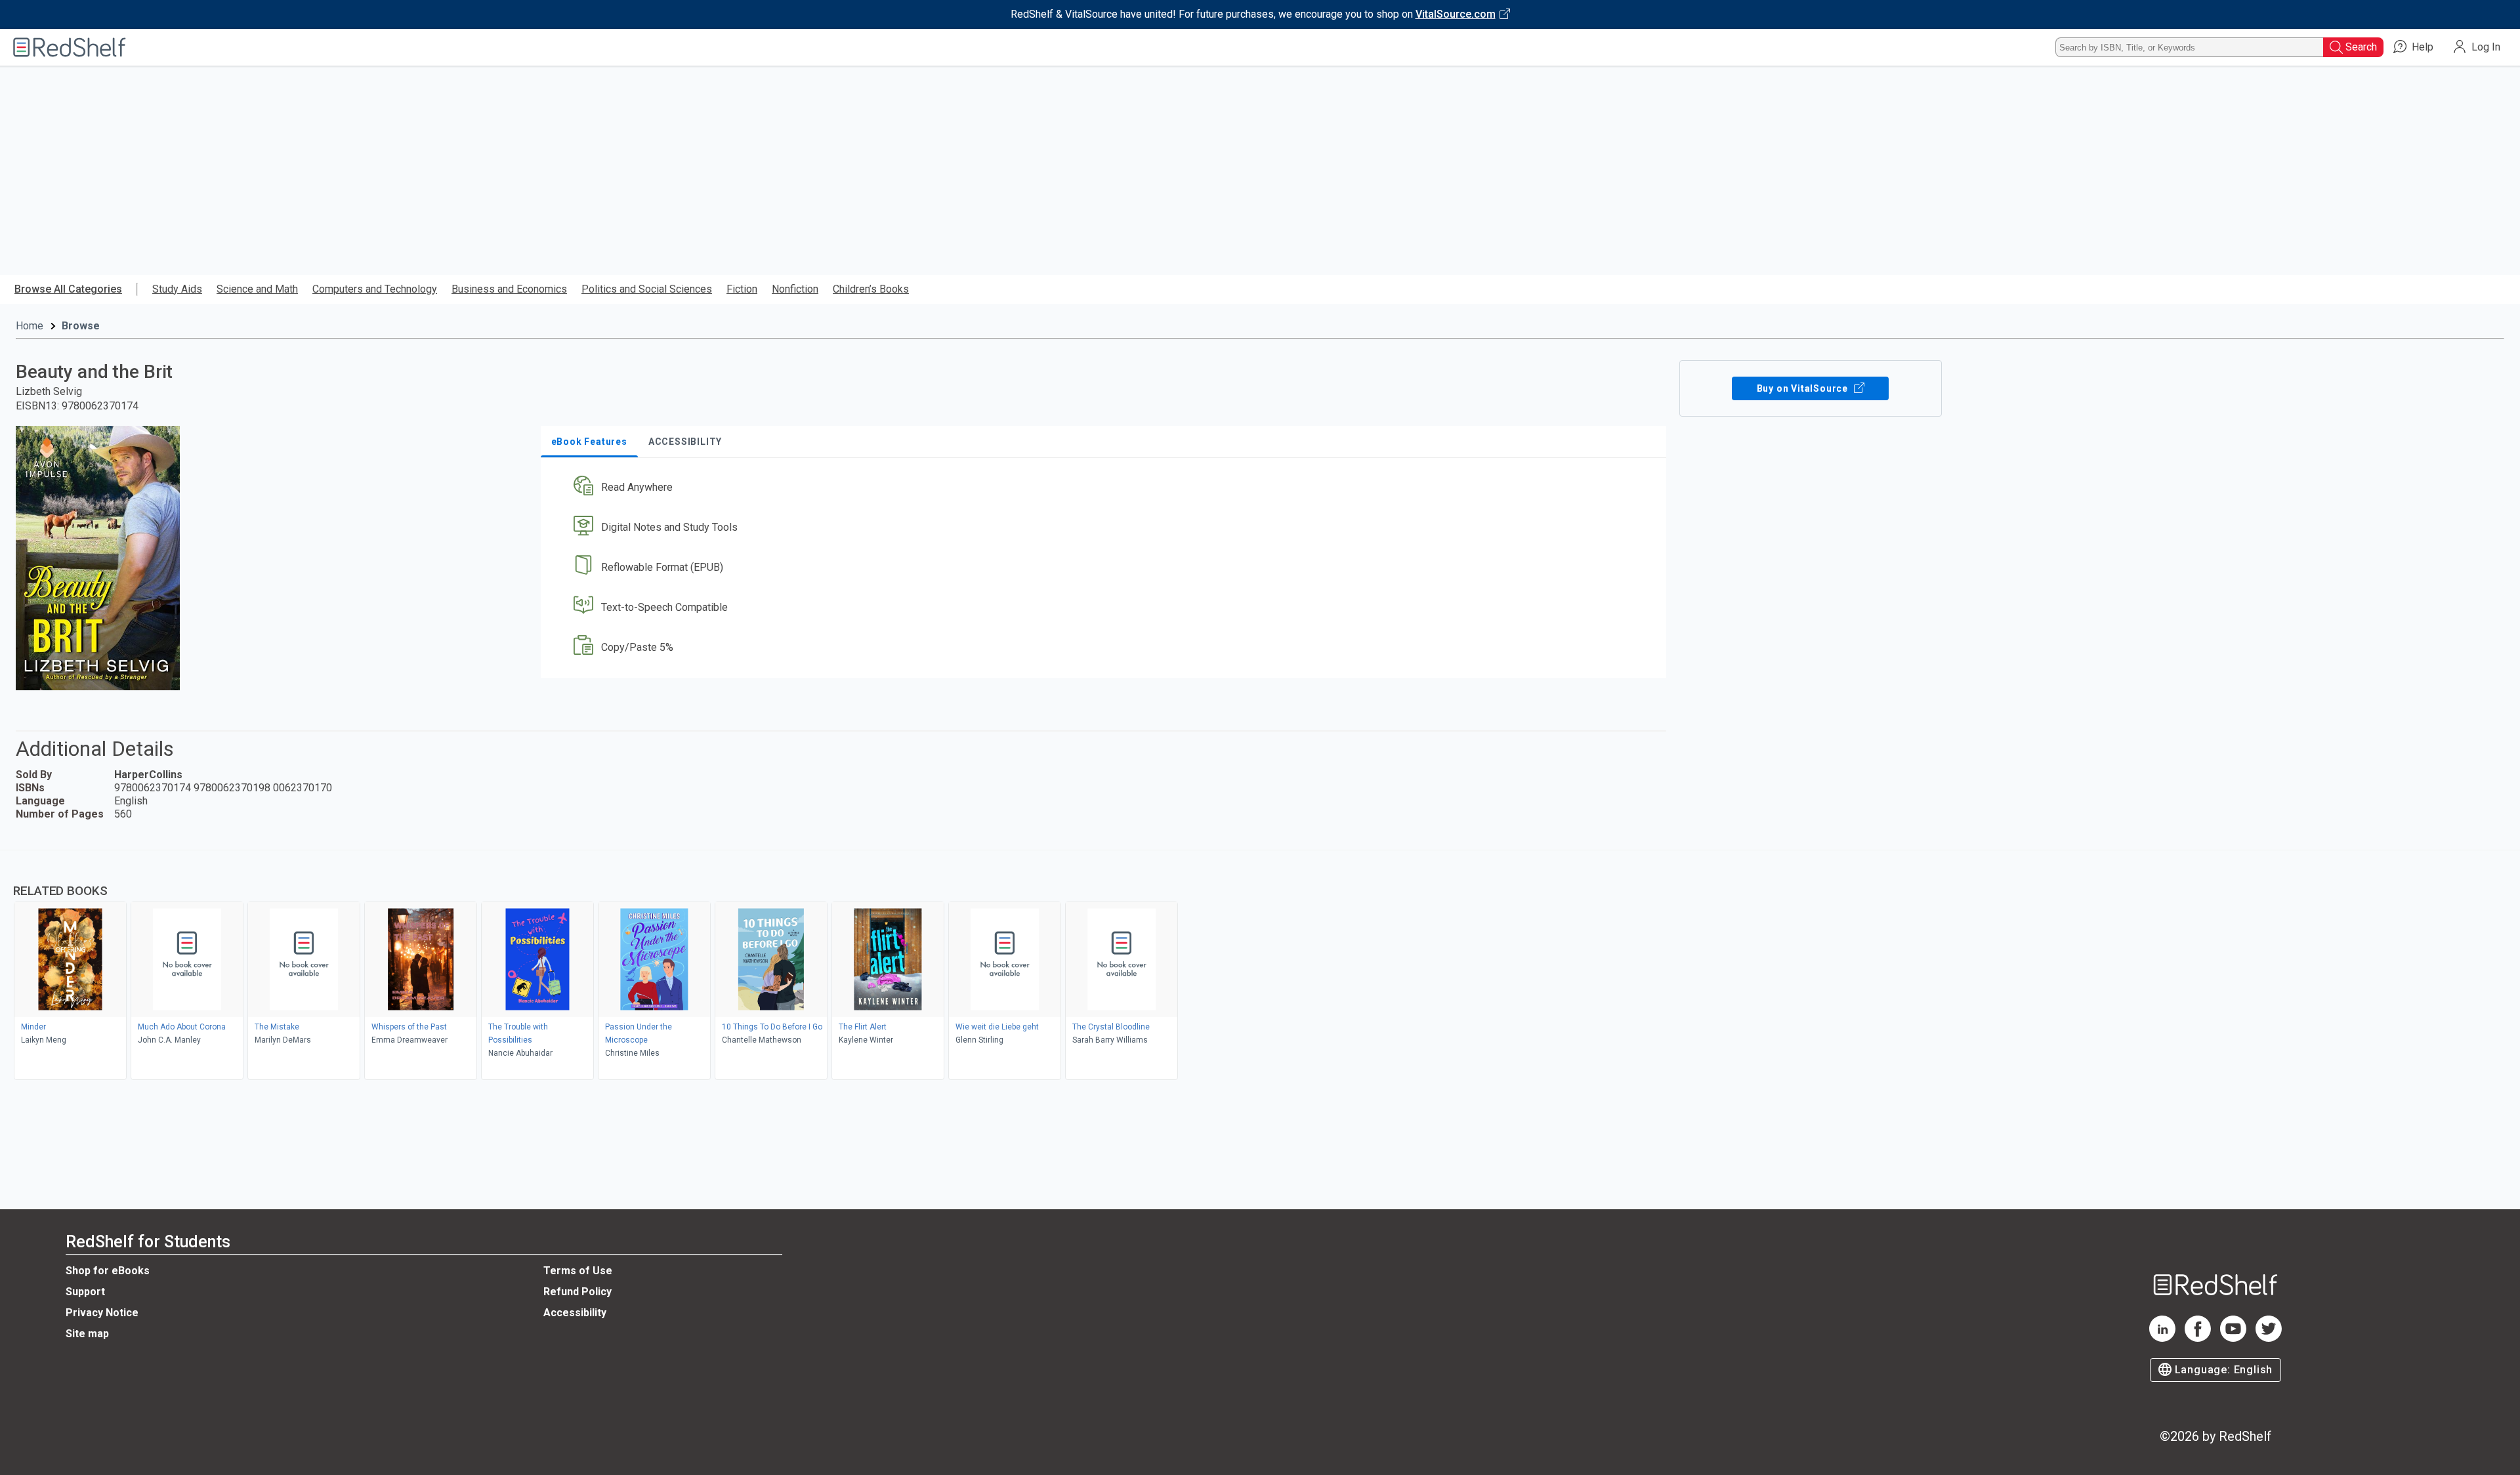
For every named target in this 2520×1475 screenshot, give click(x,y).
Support (85, 1292)
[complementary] (1260, 966)
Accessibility (575, 1313)
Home (30, 326)
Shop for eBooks (108, 1271)
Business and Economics (509, 289)
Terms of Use (578, 1271)
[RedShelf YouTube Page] (2233, 1338)
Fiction (742, 289)
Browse (81, 326)
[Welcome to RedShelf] (70, 47)
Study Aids (177, 289)
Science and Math (257, 289)
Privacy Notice (102, 1313)
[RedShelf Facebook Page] (2198, 1338)
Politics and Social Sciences (647, 289)
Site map (87, 1334)
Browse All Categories (68, 289)
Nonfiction (795, 289)
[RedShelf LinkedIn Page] (2162, 1338)
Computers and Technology (375, 289)
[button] (1106, 488)
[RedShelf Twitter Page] (2269, 1338)
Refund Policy (577, 1292)
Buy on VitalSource (1804, 388)
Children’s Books (871, 289)
